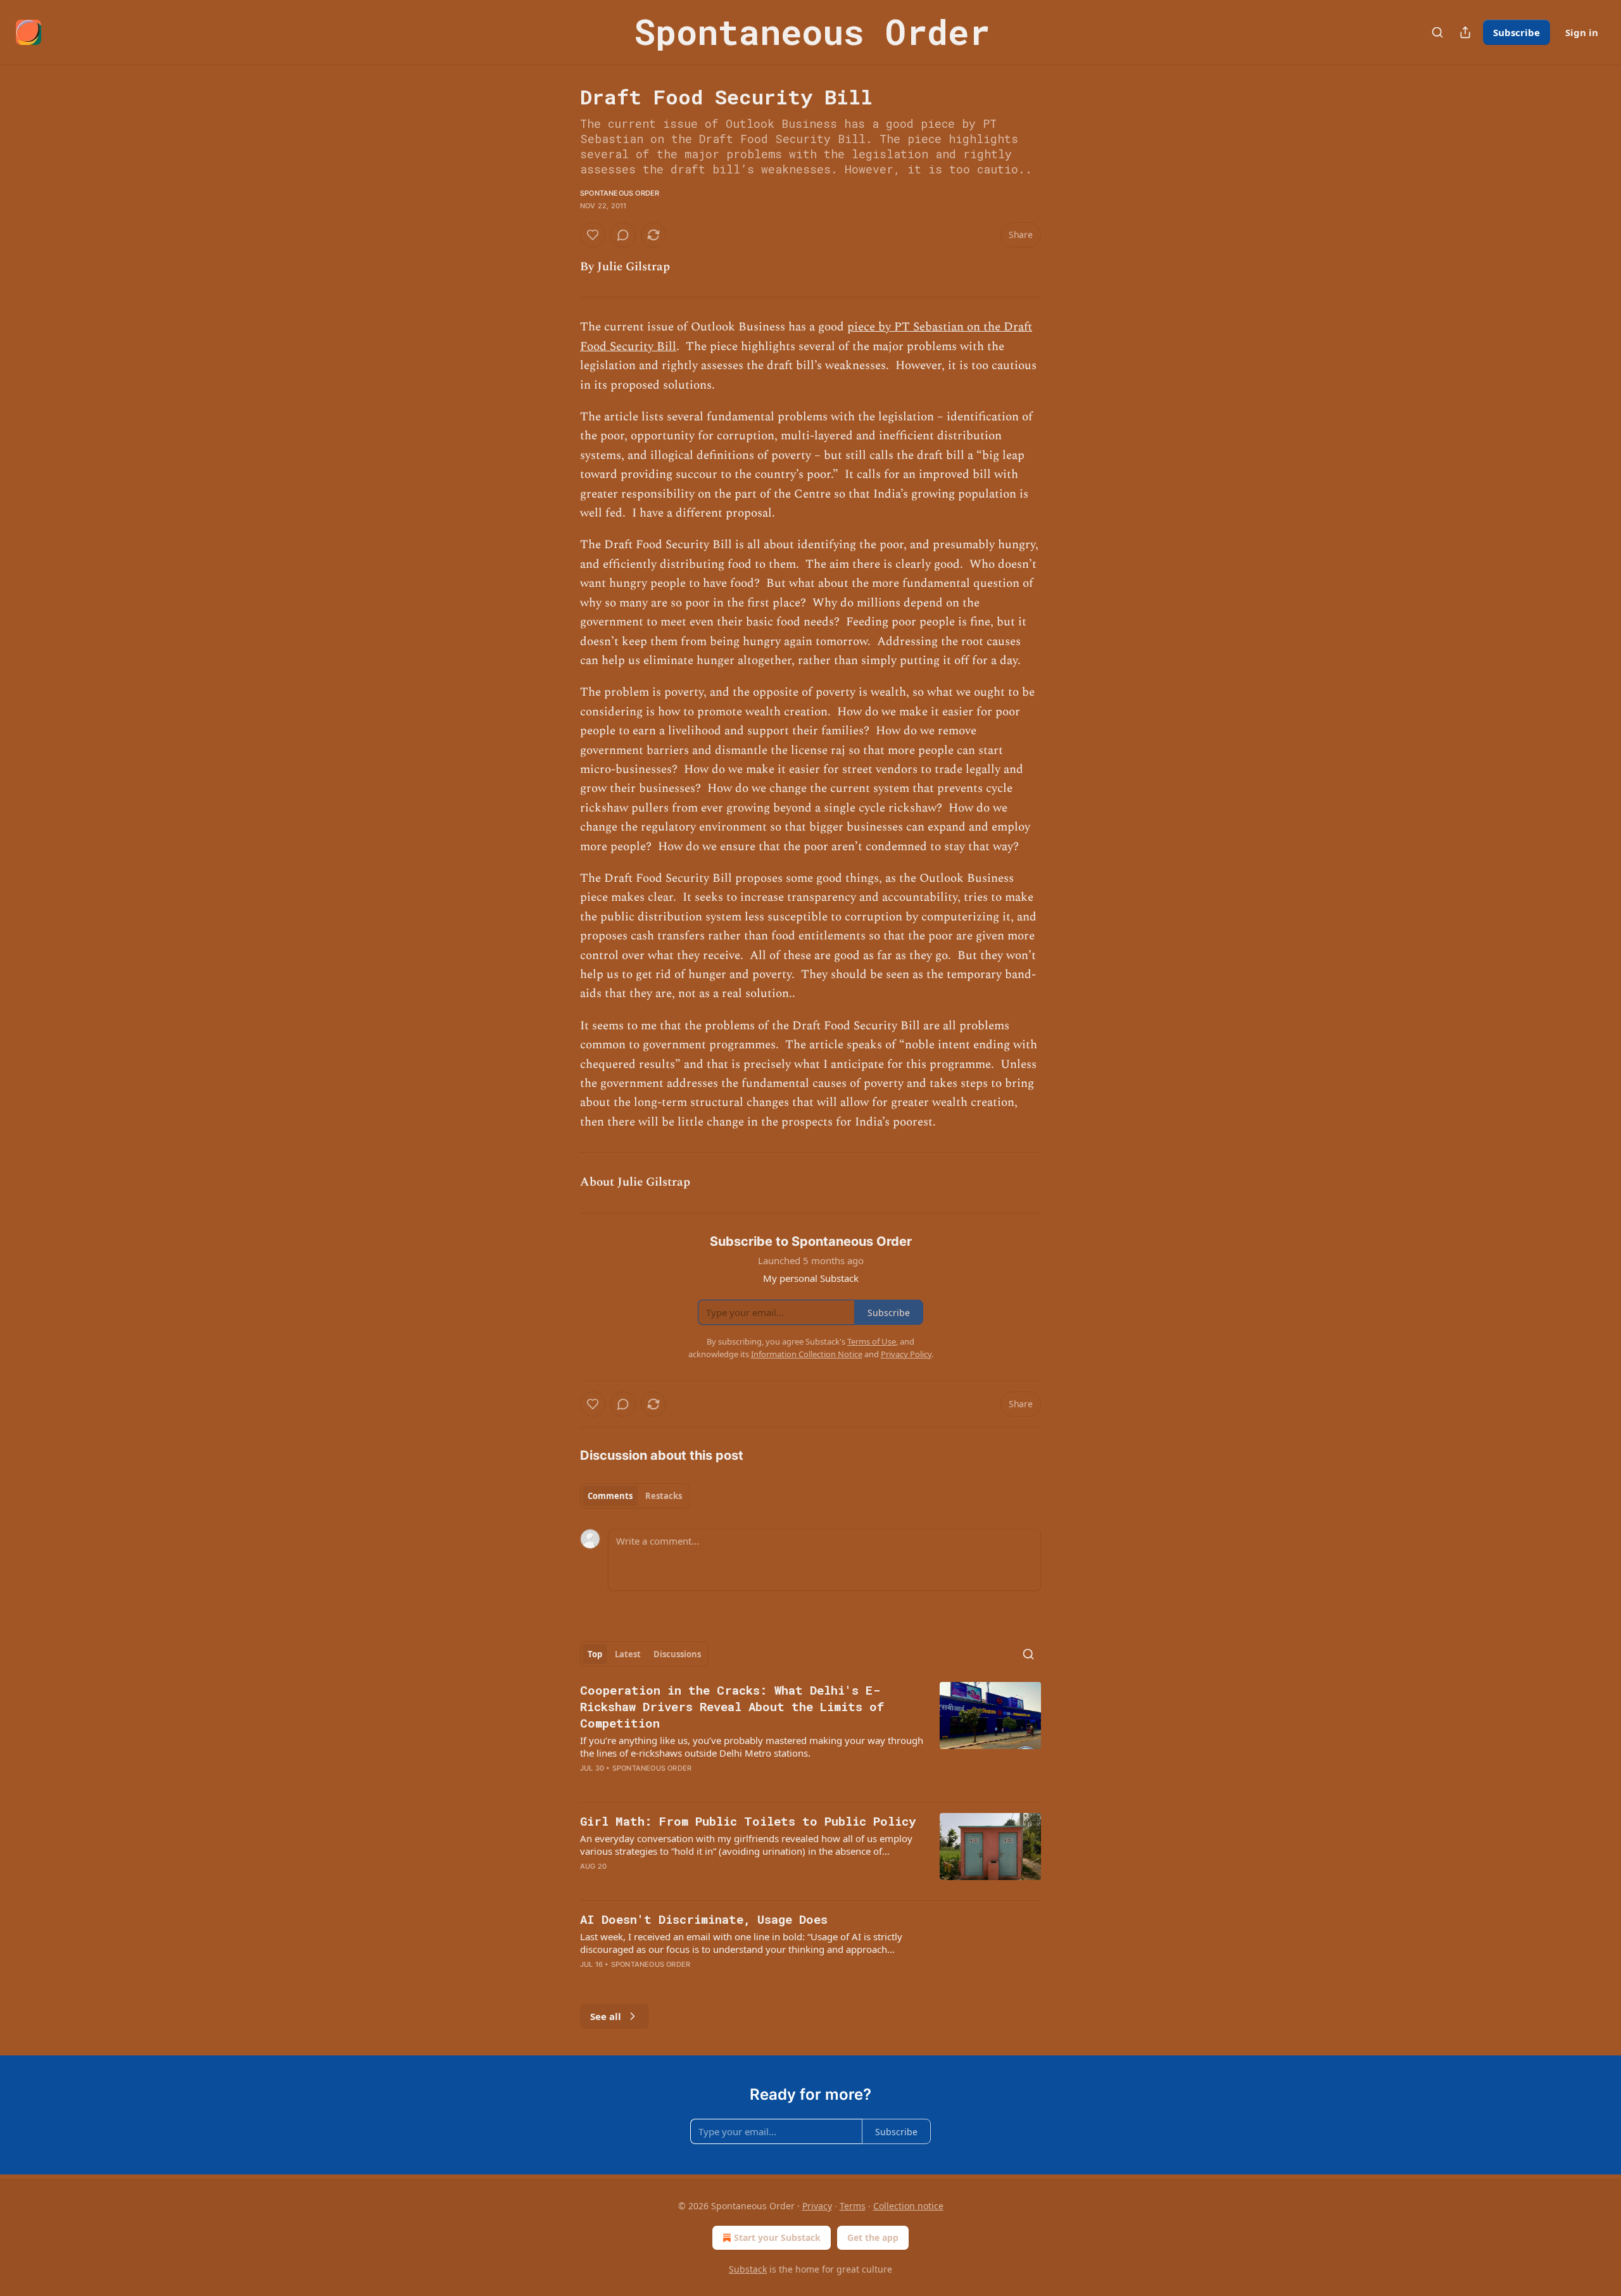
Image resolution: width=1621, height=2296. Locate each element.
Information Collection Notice (807, 1354)
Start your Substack (777, 2237)
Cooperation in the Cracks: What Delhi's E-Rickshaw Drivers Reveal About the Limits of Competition (732, 1706)
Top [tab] (595, 1654)
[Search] (1437, 32)
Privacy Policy (906, 1354)
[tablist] (635, 1496)
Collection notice (908, 2206)
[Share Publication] (1465, 32)
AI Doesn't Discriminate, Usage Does (704, 1919)
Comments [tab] (610, 1496)
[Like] (593, 235)
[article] (810, 1737)
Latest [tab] (628, 1654)
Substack (748, 2269)
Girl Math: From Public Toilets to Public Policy (748, 1821)
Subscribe (1517, 32)
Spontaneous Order (620, 193)
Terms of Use (872, 1341)
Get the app (873, 2237)
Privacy (817, 2206)
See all (606, 2016)
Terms (853, 2206)
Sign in (1582, 32)
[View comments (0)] (623, 235)
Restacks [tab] (664, 1496)
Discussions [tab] (677, 1654)
